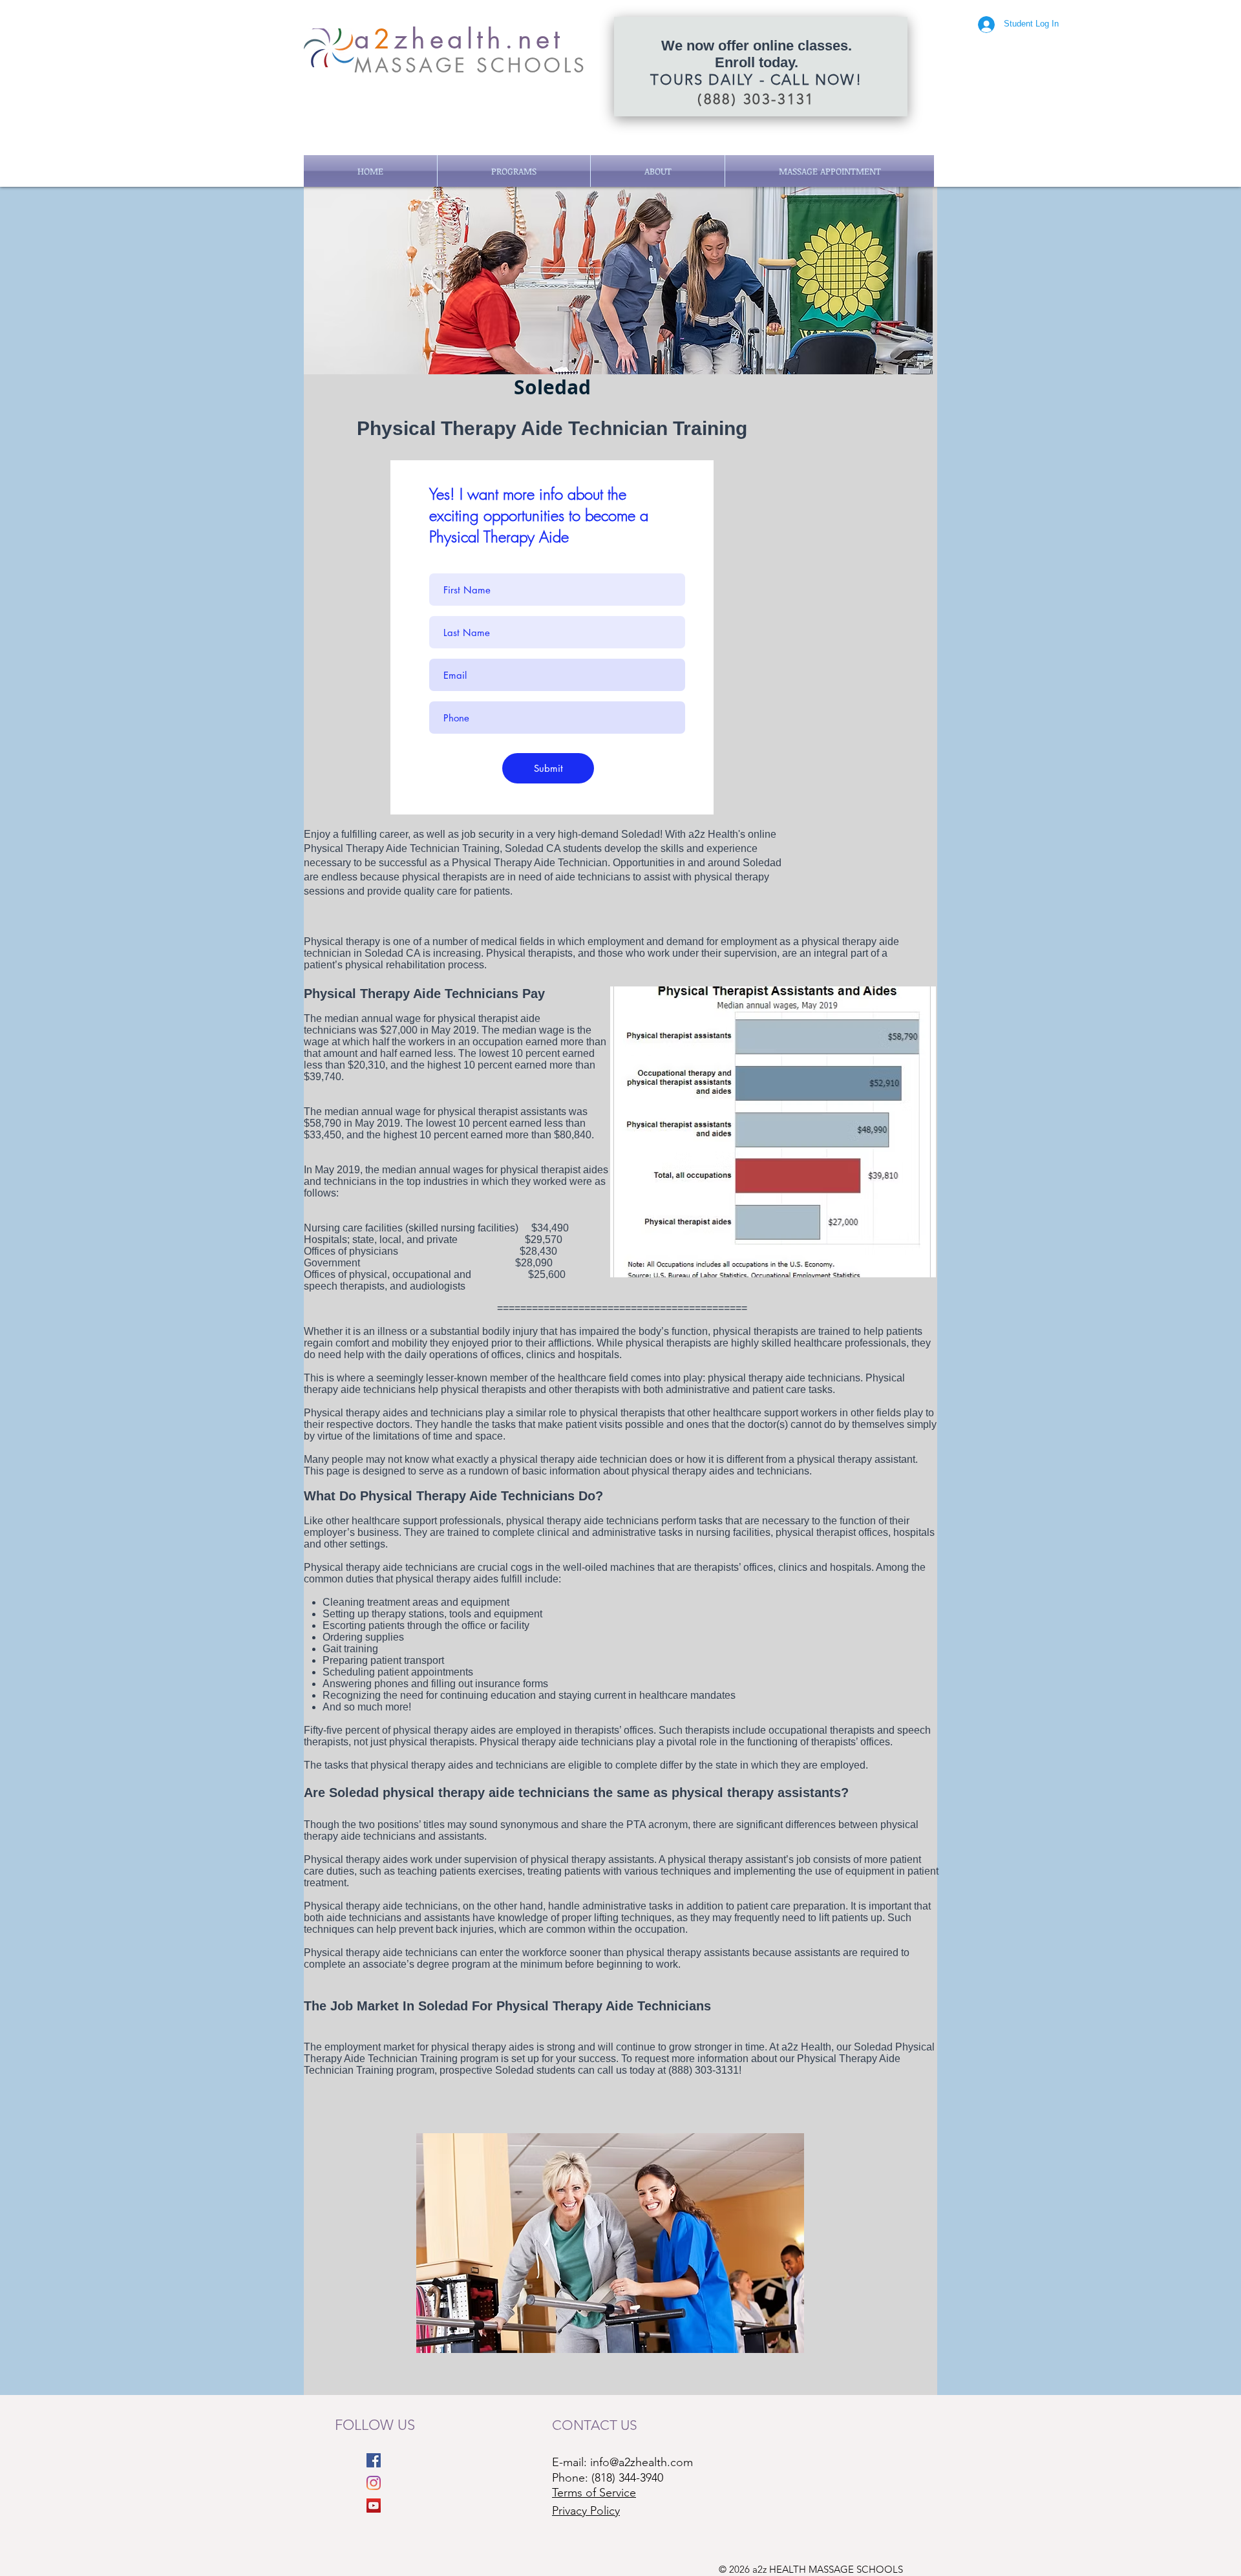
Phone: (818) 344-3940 (608, 2478)
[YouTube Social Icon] (374, 2506)
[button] (514, 171)
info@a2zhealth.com (642, 2462)
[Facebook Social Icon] (374, 2460)
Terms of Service (594, 2493)
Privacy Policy (586, 2511)
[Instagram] (374, 2483)
